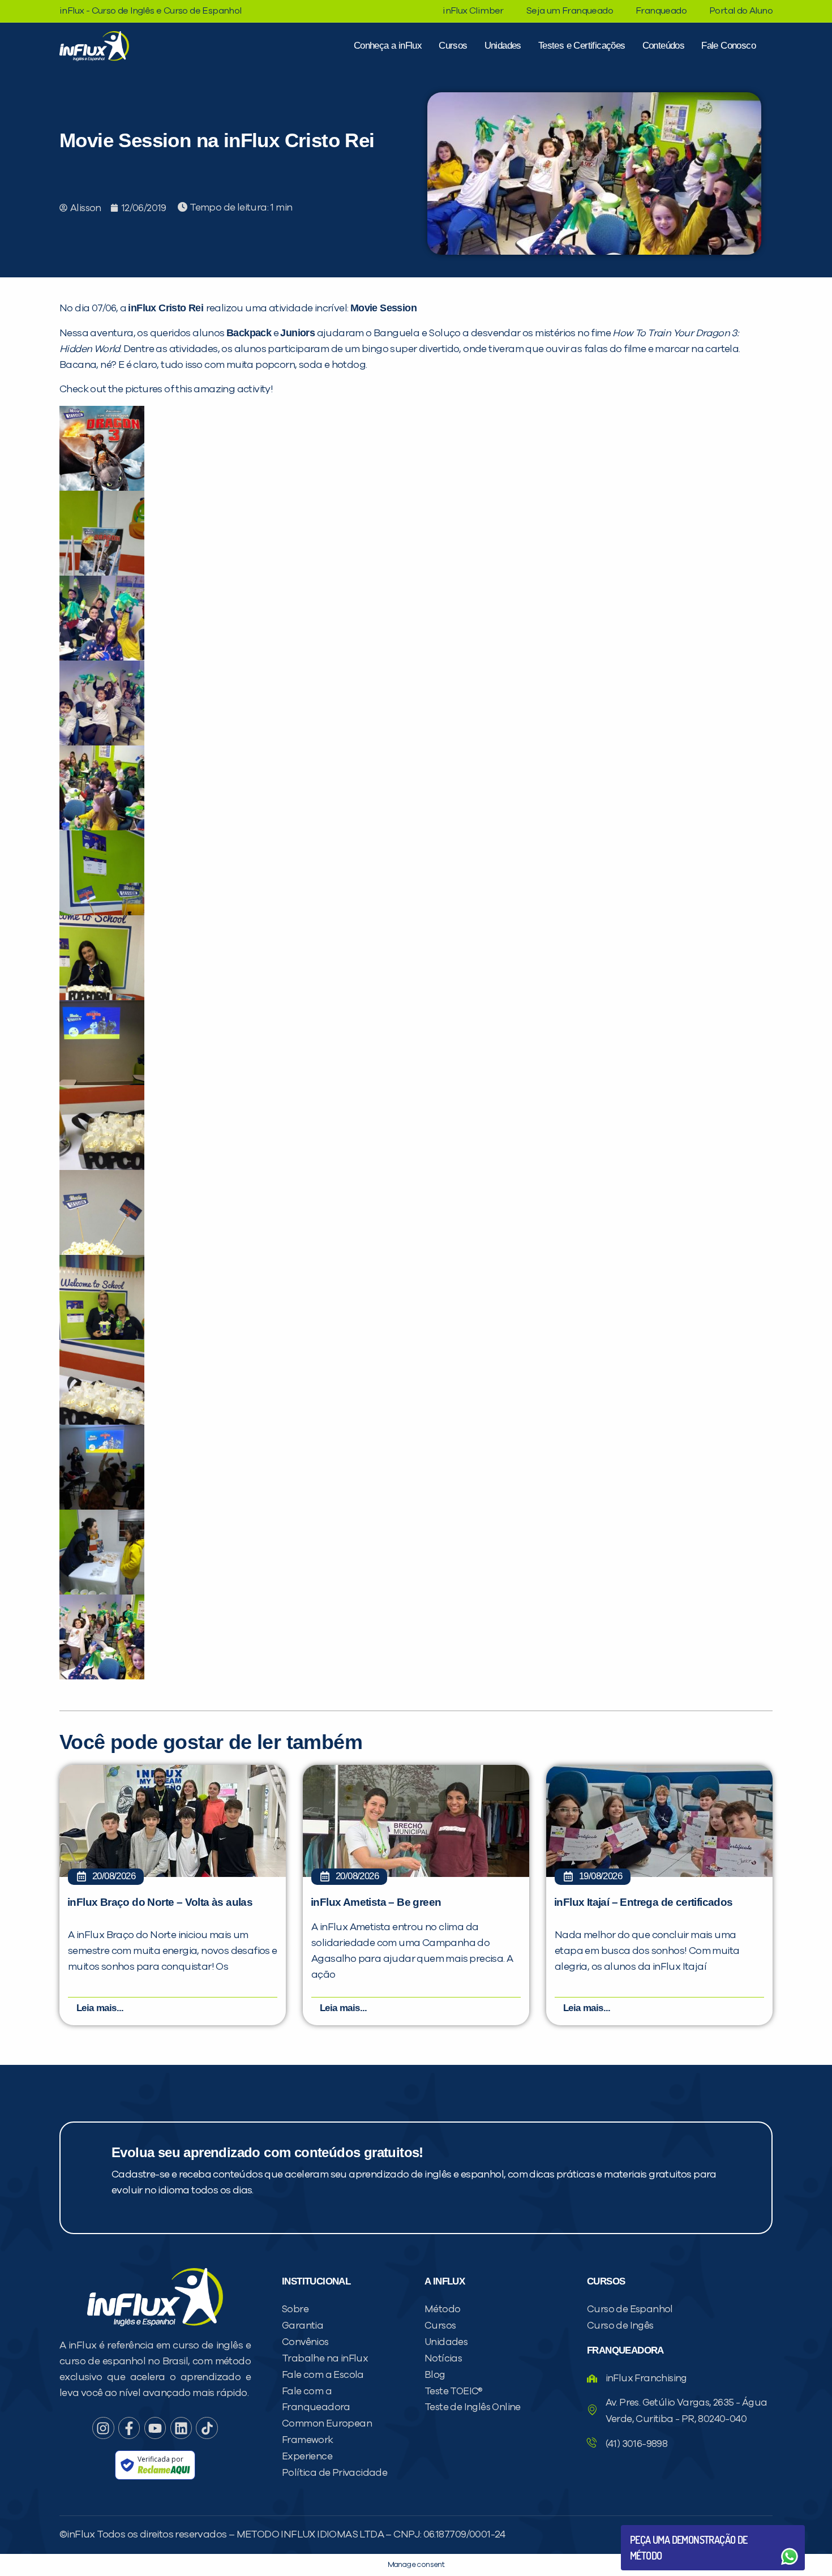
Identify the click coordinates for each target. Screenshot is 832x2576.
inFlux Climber (473, 11)
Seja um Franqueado (570, 11)
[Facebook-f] (129, 2428)
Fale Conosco (728, 46)
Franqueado (661, 11)
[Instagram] (103, 2428)
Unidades (503, 46)
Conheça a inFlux (388, 46)
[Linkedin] (181, 2428)
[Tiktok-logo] (207, 2428)
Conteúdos (664, 46)
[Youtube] (155, 2428)
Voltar (657, 2529)
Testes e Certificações (582, 46)
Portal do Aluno (741, 11)
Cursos (453, 46)
